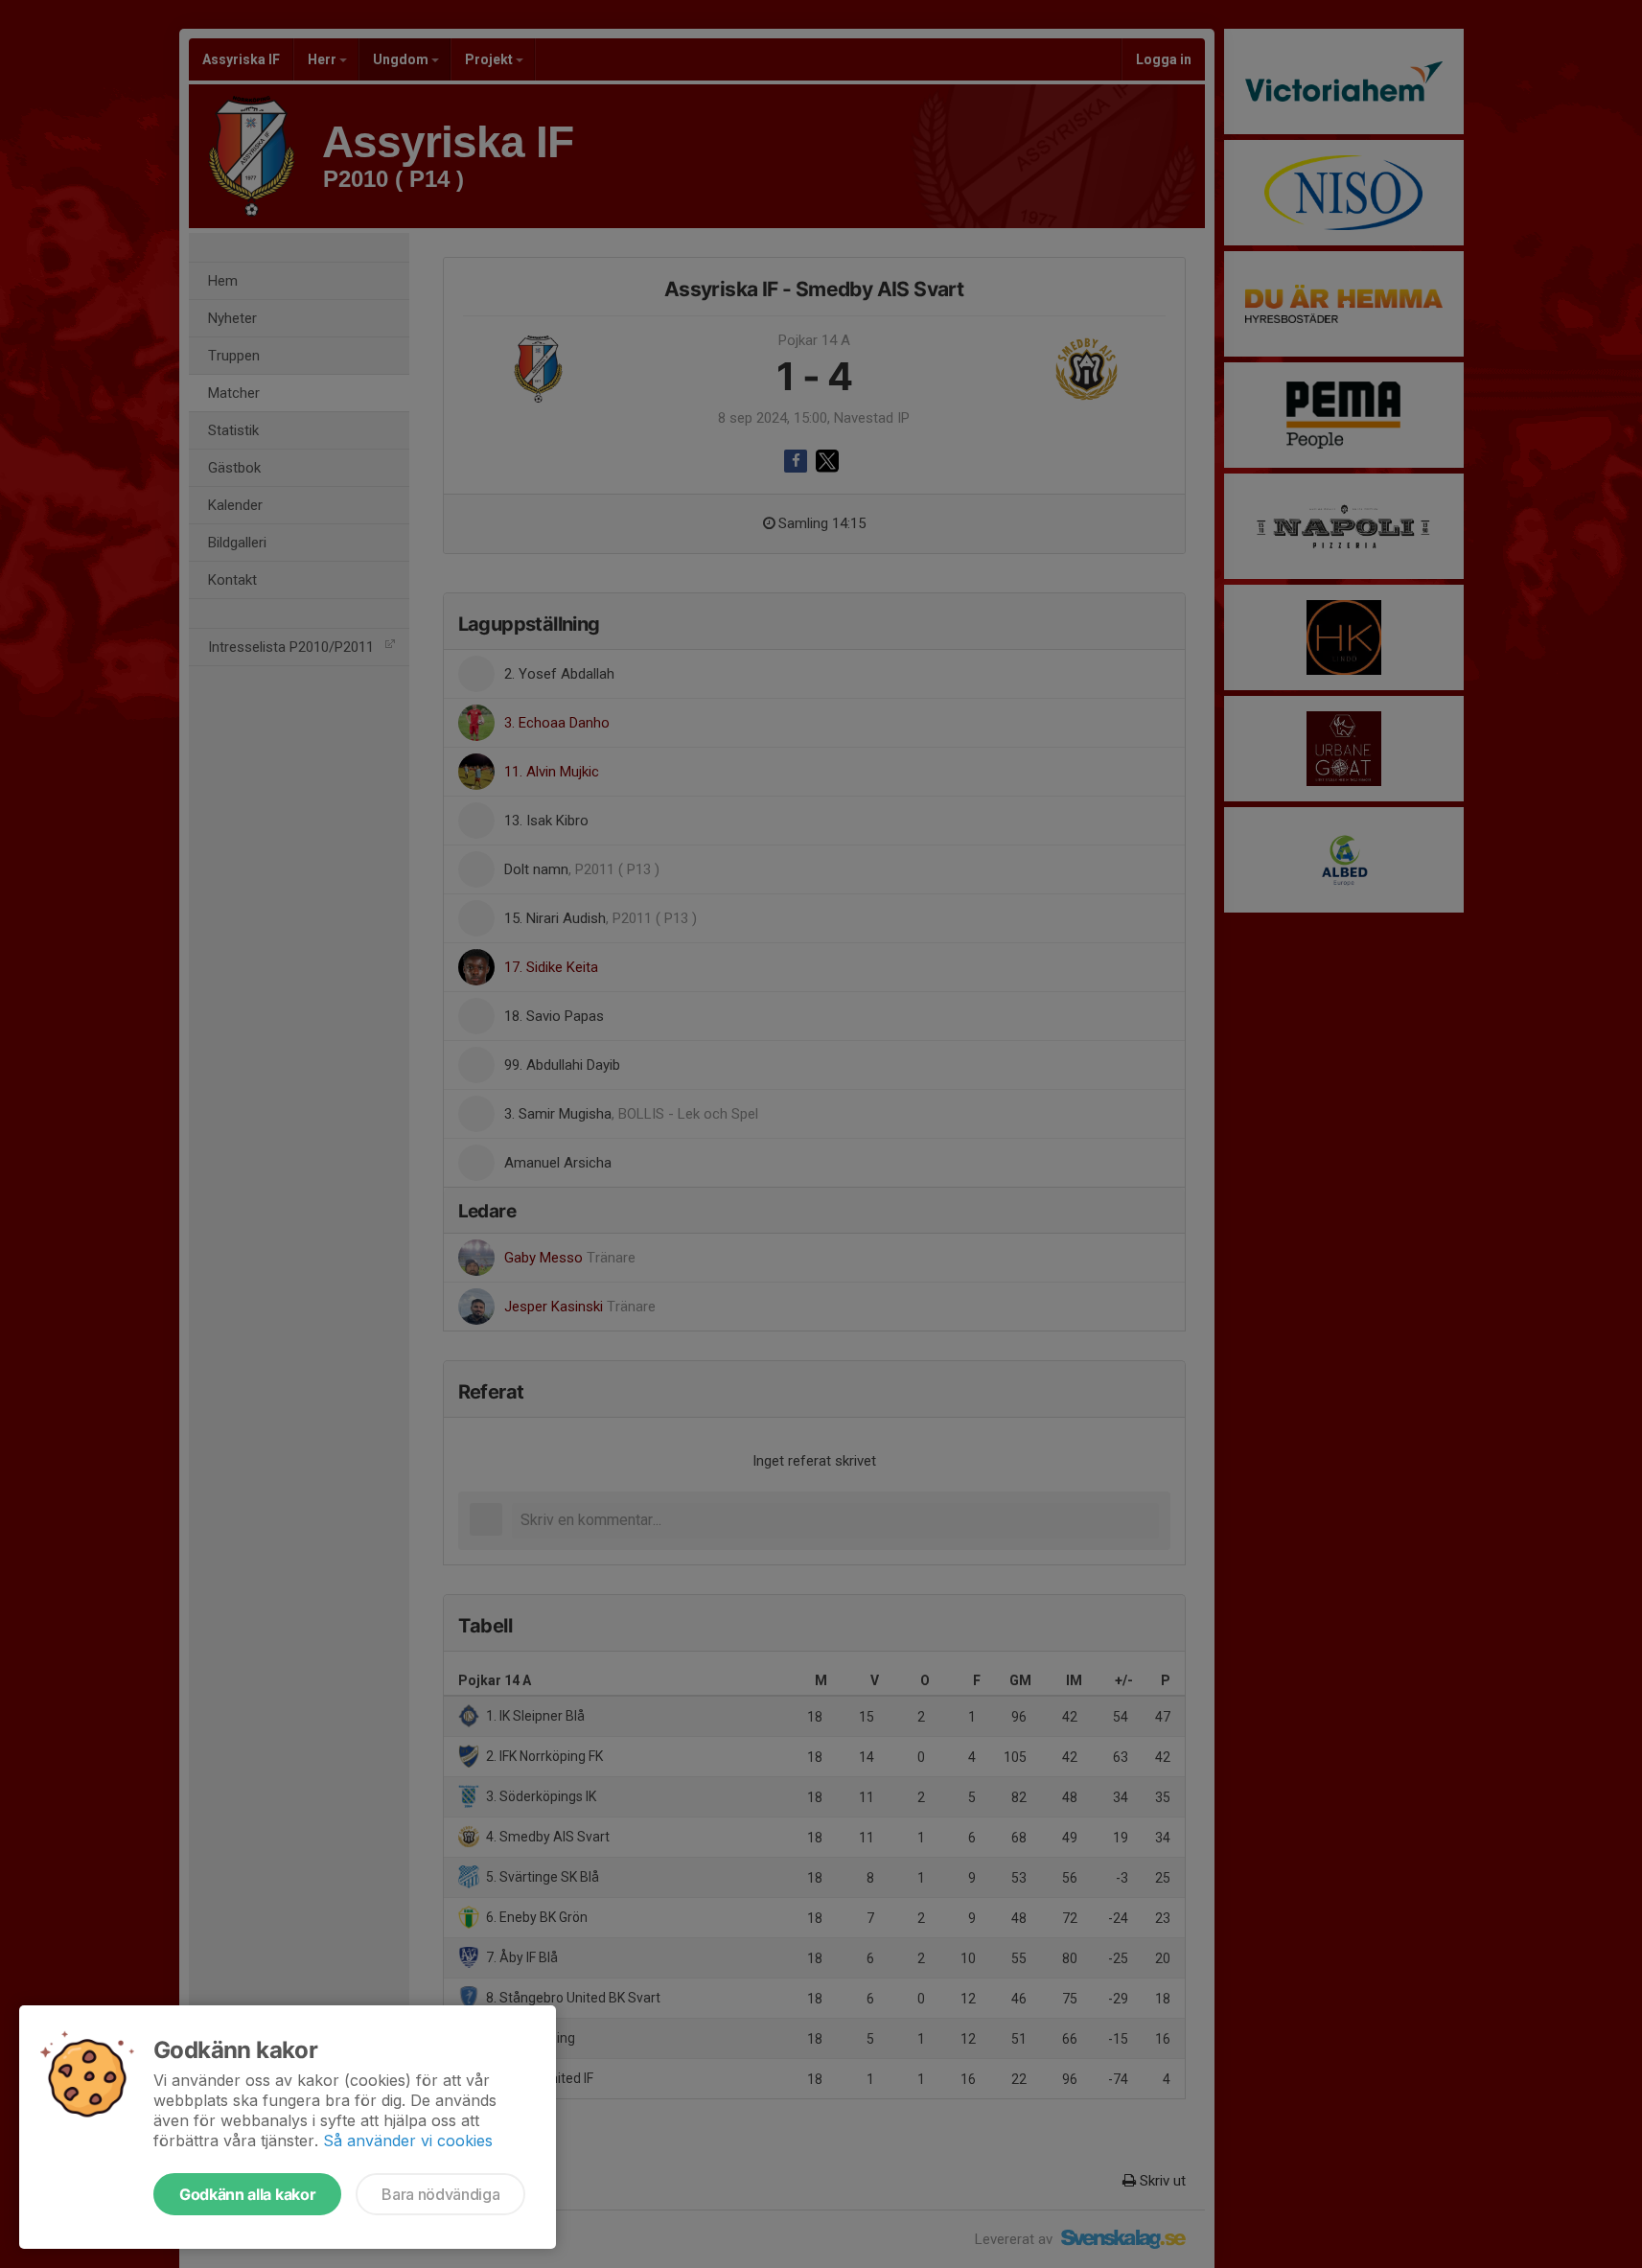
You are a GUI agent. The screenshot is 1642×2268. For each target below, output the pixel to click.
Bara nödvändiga (440, 2194)
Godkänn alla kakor (247, 2194)
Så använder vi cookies (408, 2141)
